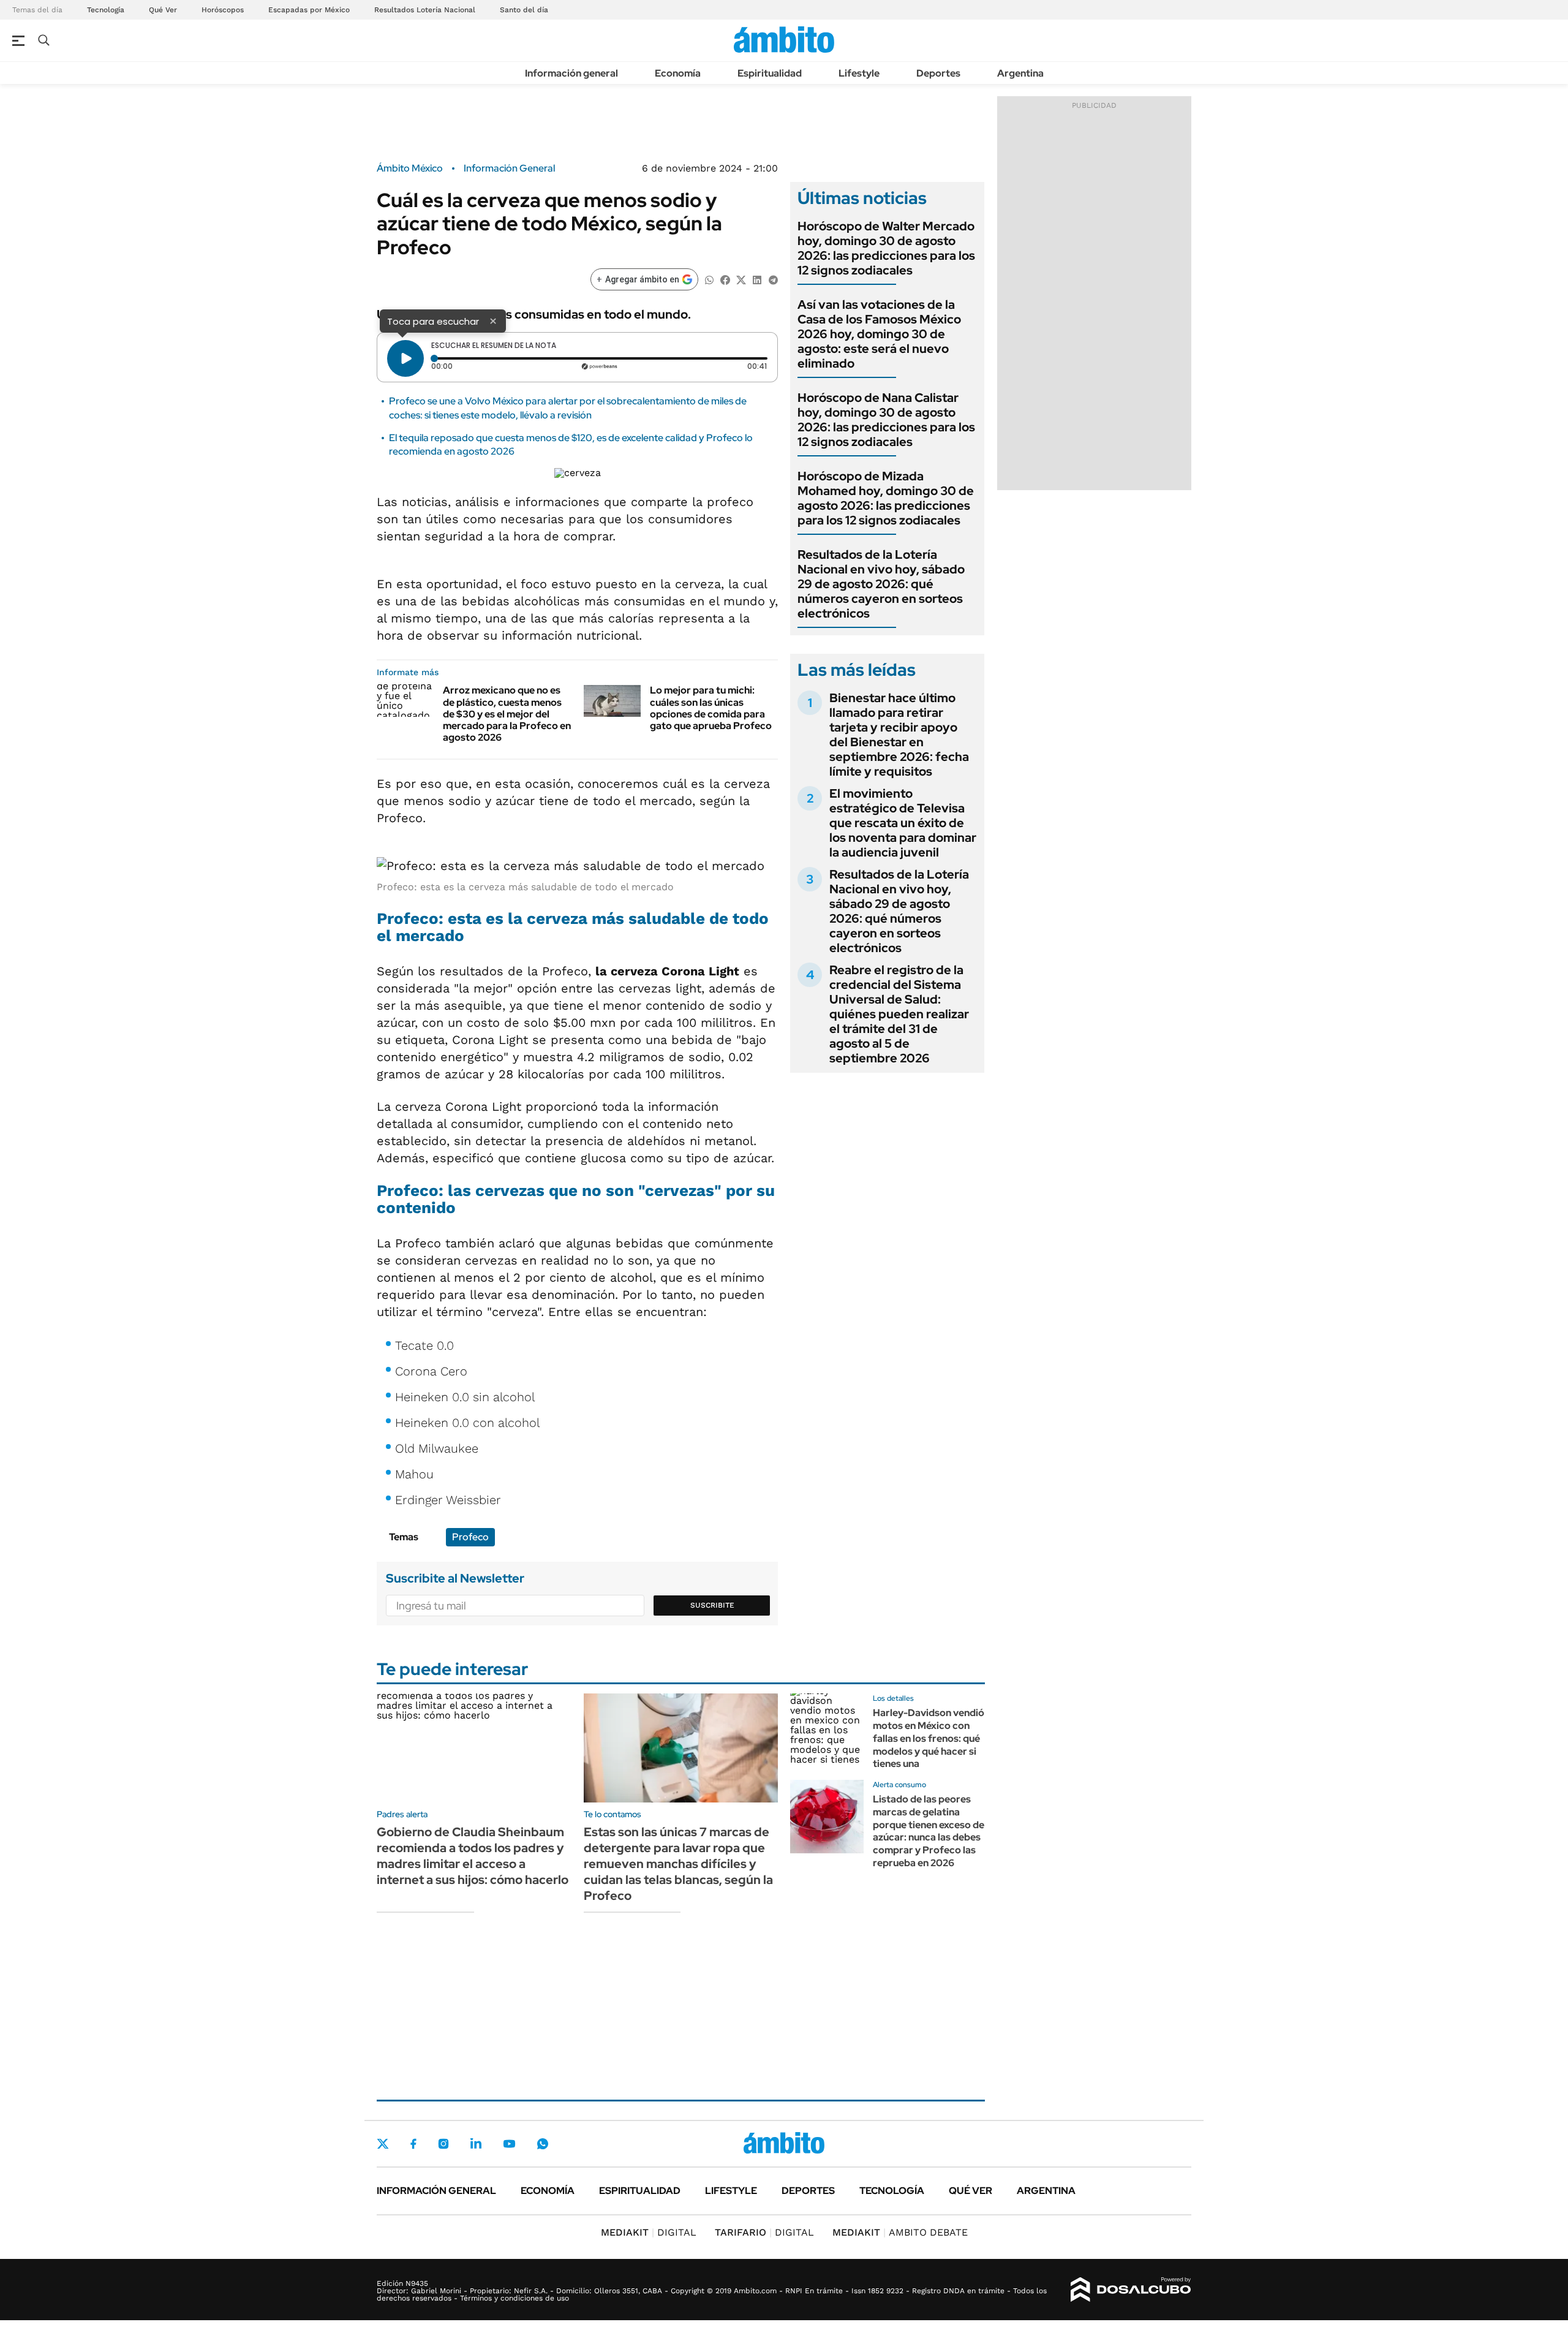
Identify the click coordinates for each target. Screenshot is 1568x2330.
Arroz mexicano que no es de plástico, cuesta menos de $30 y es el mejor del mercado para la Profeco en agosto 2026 (507, 714)
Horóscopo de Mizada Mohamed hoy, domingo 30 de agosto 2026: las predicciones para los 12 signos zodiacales (886, 498)
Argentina (1020, 73)
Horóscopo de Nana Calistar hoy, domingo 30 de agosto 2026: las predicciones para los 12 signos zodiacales (886, 420)
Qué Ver (163, 10)
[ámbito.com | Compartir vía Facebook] (725, 279)
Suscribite (712, 1605)
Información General (509, 168)
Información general (571, 73)
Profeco (470, 1537)
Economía (678, 73)
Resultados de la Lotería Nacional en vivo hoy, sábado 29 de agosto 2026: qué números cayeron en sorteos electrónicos (881, 584)
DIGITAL (649, 2232)
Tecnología (106, 10)
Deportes (938, 73)
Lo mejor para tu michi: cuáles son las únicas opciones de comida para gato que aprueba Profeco (711, 708)
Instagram (443, 2144)
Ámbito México (410, 168)
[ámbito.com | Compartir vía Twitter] (741, 279)
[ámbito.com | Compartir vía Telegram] (773, 279)
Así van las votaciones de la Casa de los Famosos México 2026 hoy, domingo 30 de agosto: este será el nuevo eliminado (879, 334)
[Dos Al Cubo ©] (1131, 2290)
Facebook (413, 2144)
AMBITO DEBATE (900, 2232)
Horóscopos (223, 10)
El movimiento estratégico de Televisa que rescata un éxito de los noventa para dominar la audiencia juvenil (903, 823)
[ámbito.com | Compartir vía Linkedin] (757, 279)
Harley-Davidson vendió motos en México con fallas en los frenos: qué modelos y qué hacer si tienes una (929, 1738)
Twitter (383, 2144)
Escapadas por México (309, 10)
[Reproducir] (405, 358)
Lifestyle (859, 73)
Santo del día (524, 10)
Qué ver (971, 2191)
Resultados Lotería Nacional (425, 10)
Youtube (509, 2144)
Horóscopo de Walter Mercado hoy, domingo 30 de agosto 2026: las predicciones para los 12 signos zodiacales (886, 248)
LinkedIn (476, 2144)
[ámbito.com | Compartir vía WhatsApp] (709, 279)
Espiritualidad (770, 73)
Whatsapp (543, 2144)
